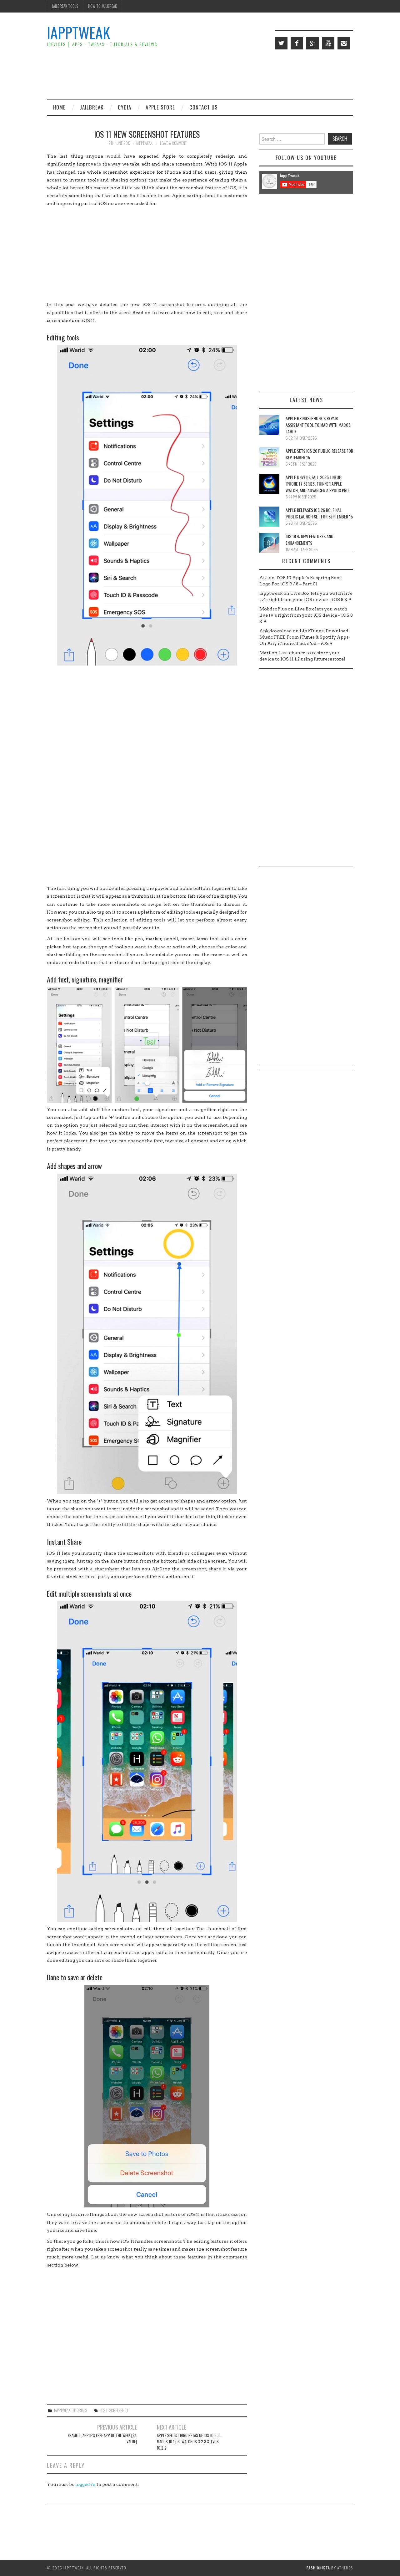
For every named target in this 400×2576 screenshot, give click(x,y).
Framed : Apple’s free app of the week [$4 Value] (102, 2438)
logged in (85, 2484)
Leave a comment (173, 143)
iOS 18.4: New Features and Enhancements (310, 539)
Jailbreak (92, 107)
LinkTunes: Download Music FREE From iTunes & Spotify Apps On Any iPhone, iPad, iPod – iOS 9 (304, 637)
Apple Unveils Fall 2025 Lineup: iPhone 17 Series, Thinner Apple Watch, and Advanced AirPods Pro (317, 484)
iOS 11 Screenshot (114, 2410)
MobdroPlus (273, 609)
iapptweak (144, 143)
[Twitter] (281, 43)
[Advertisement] (239, 74)
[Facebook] (297, 43)
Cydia (125, 107)
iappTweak (78, 32)
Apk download (276, 631)
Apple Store (160, 107)
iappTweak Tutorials (70, 2410)
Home (59, 107)
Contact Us (203, 107)
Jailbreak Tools (65, 6)
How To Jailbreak (102, 6)
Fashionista (318, 2568)
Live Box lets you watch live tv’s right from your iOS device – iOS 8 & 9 (306, 615)
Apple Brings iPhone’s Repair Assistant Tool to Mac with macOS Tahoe (318, 425)
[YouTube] (328, 43)
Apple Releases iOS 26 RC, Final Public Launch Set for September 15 (319, 513)
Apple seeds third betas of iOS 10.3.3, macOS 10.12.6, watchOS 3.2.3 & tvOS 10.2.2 (189, 2442)
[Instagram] (344, 43)
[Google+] (312, 43)
